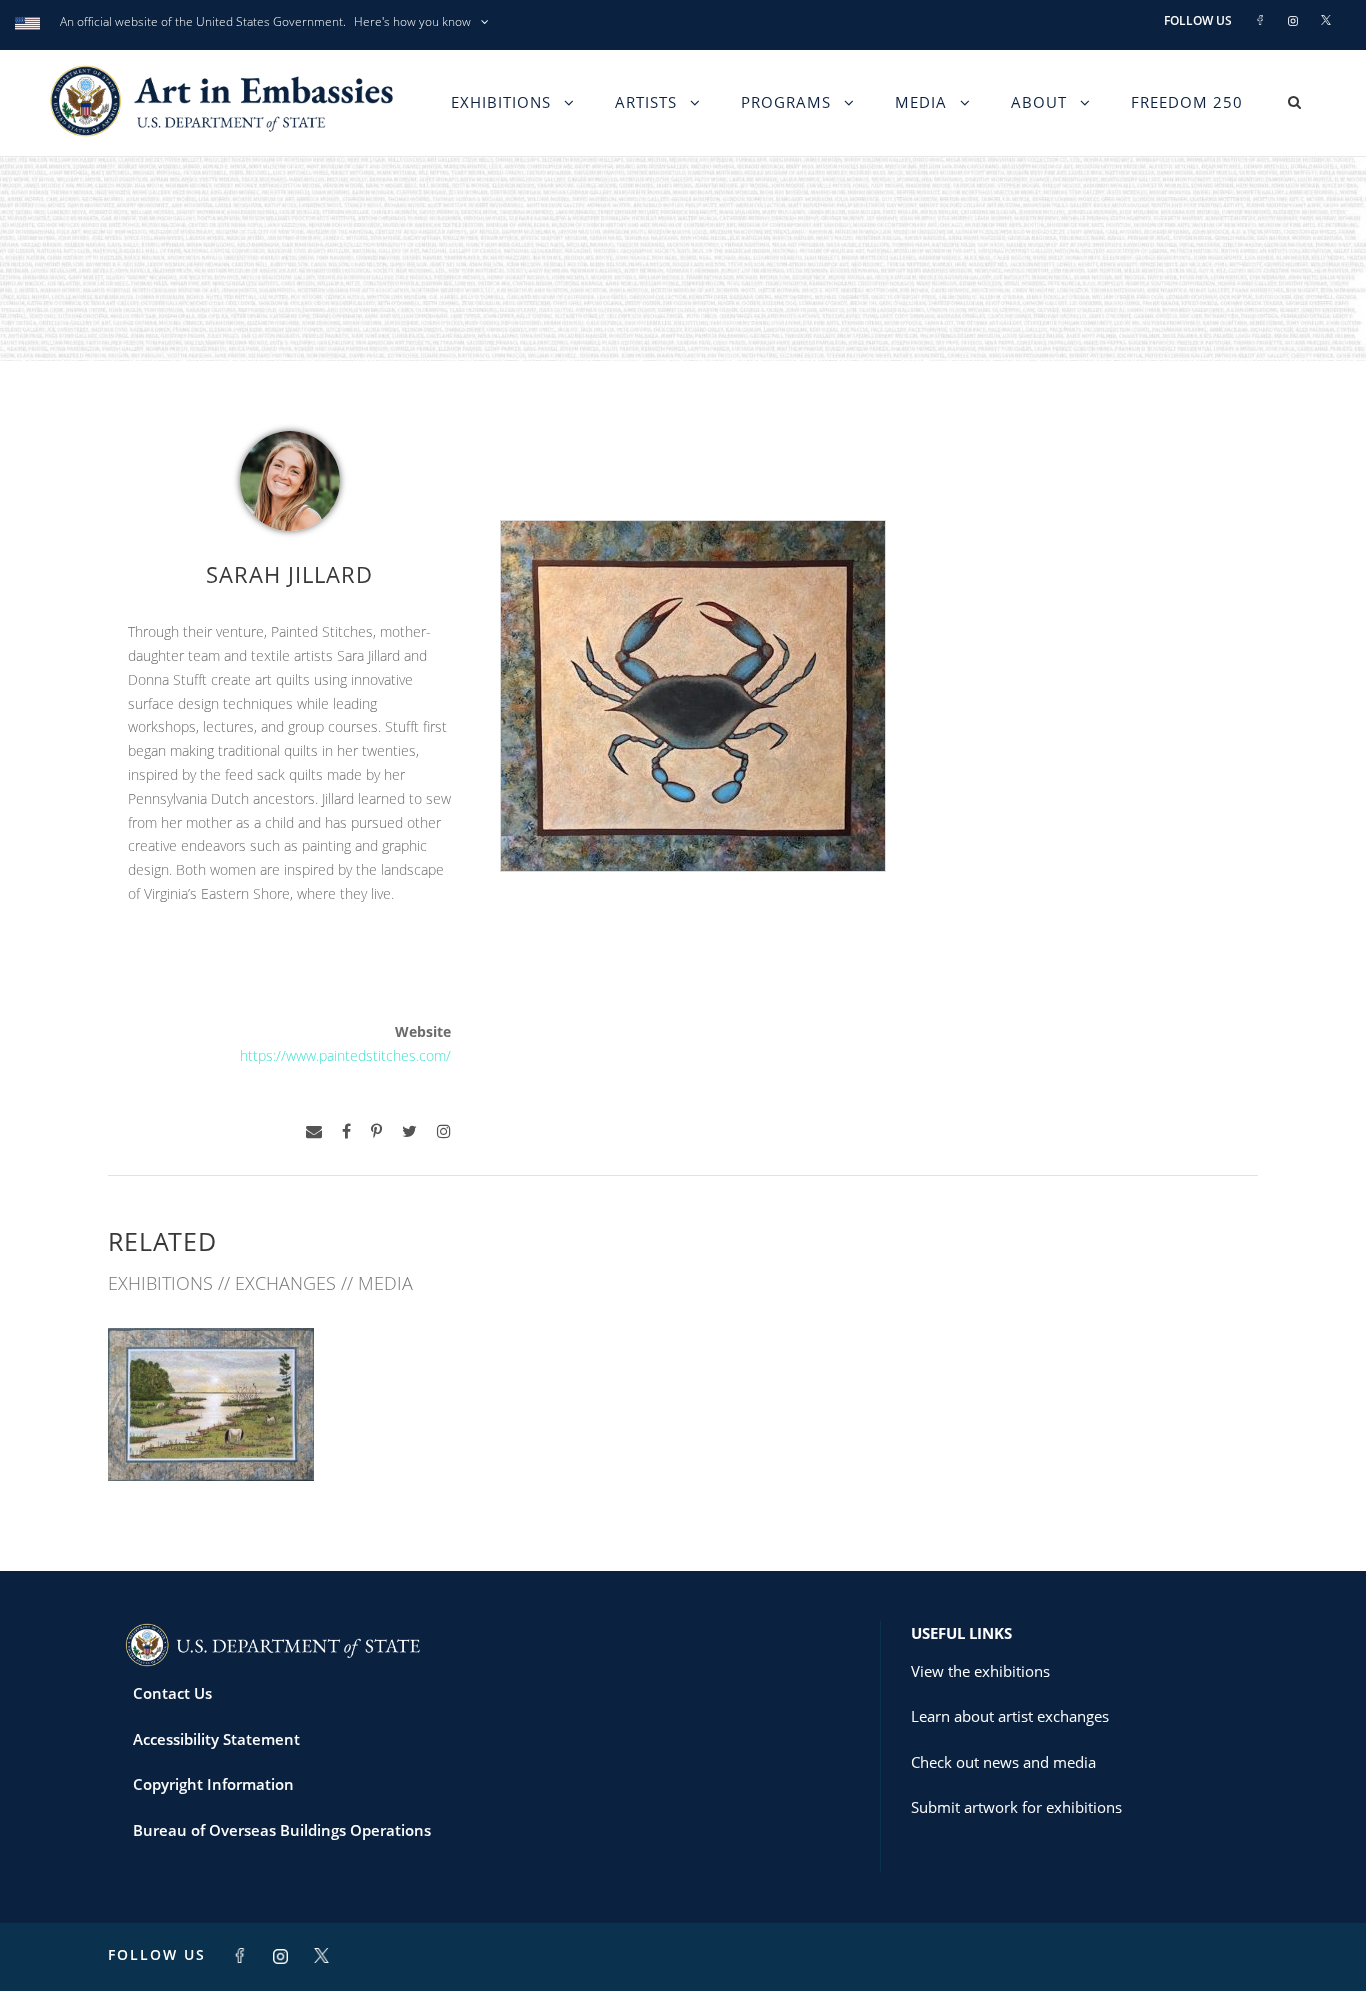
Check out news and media (1003, 1762)
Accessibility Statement (216, 1739)
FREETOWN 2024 (211, 1436)
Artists (646, 102)
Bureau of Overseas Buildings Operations (282, 1830)
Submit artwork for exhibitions (1016, 1807)
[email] (314, 1131)
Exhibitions (501, 102)
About (1039, 102)
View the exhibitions (980, 1671)
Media (921, 102)
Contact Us (172, 1693)
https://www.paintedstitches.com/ (345, 1055)
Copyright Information (213, 1784)
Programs (786, 102)
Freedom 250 (1187, 102)
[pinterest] (376, 1131)
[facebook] (346, 1131)
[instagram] (444, 1131)
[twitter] (409, 1131)
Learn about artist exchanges (1010, 1716)
